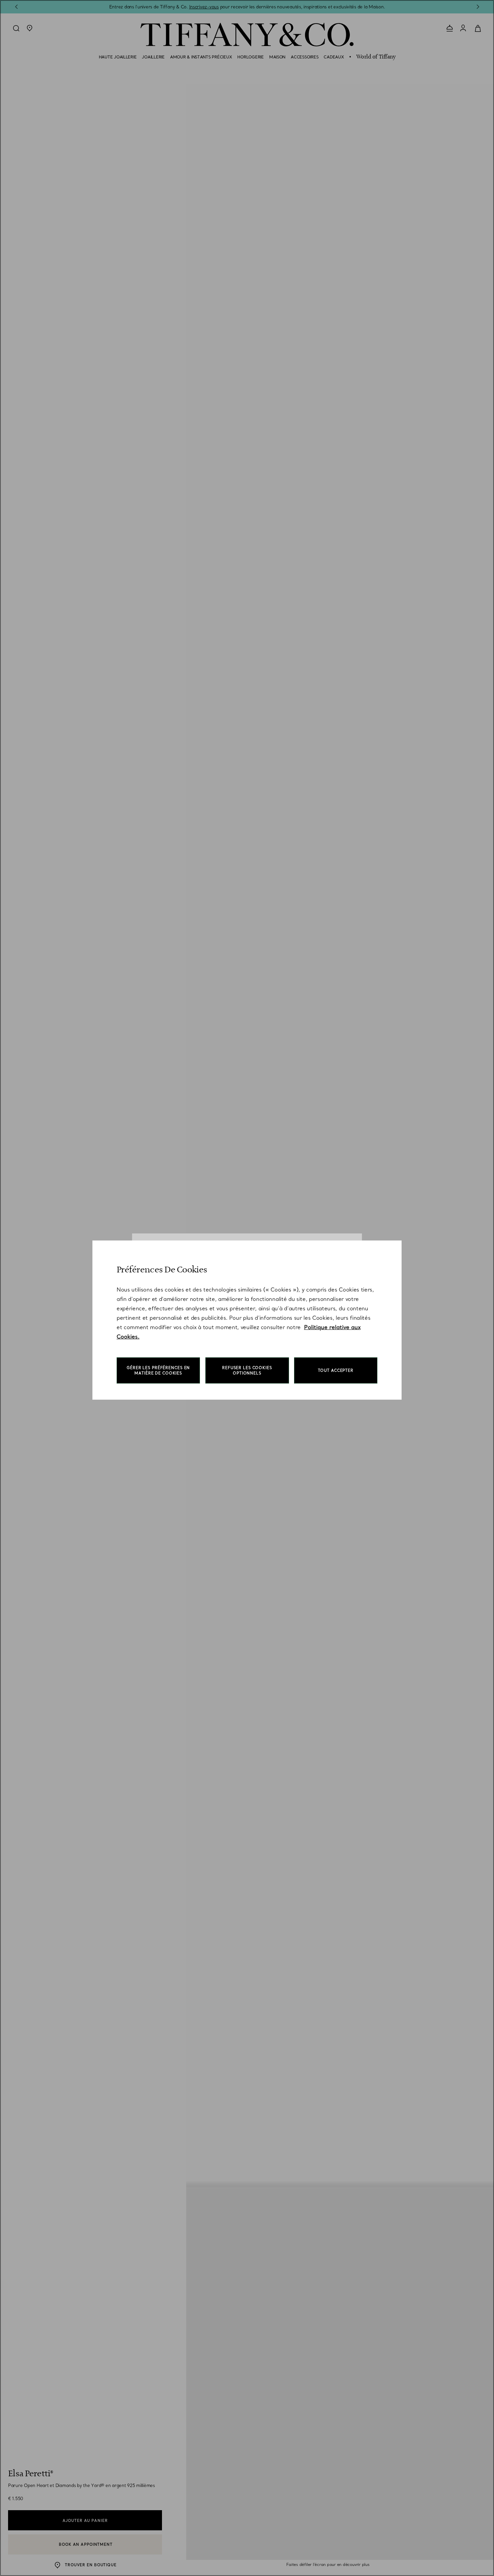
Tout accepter (336, 1370)
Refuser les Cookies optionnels (247, 1370)
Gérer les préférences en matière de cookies (158, 1370)
